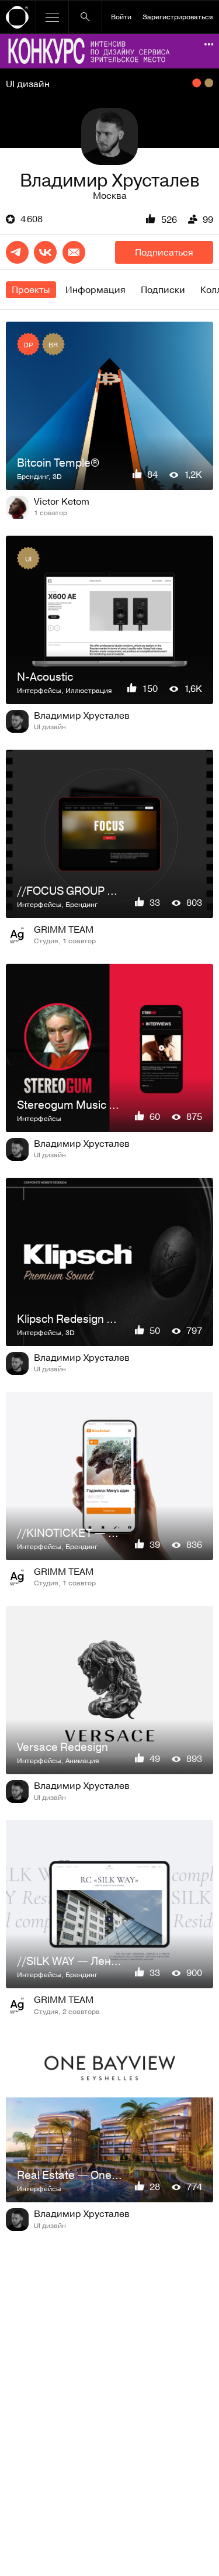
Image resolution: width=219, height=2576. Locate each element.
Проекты (31, 289)
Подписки (163, 289)
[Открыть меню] (52, 17)
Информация (95, 289)
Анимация (82, 1760)
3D (57, 476)
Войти (121, 16)
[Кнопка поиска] (85, 17)
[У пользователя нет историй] (109, 137)
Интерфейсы (39, 690)
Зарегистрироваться (178, 16)
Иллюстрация (89, 690)
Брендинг (33, 476)
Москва (110, 195)
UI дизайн (28, 84)
